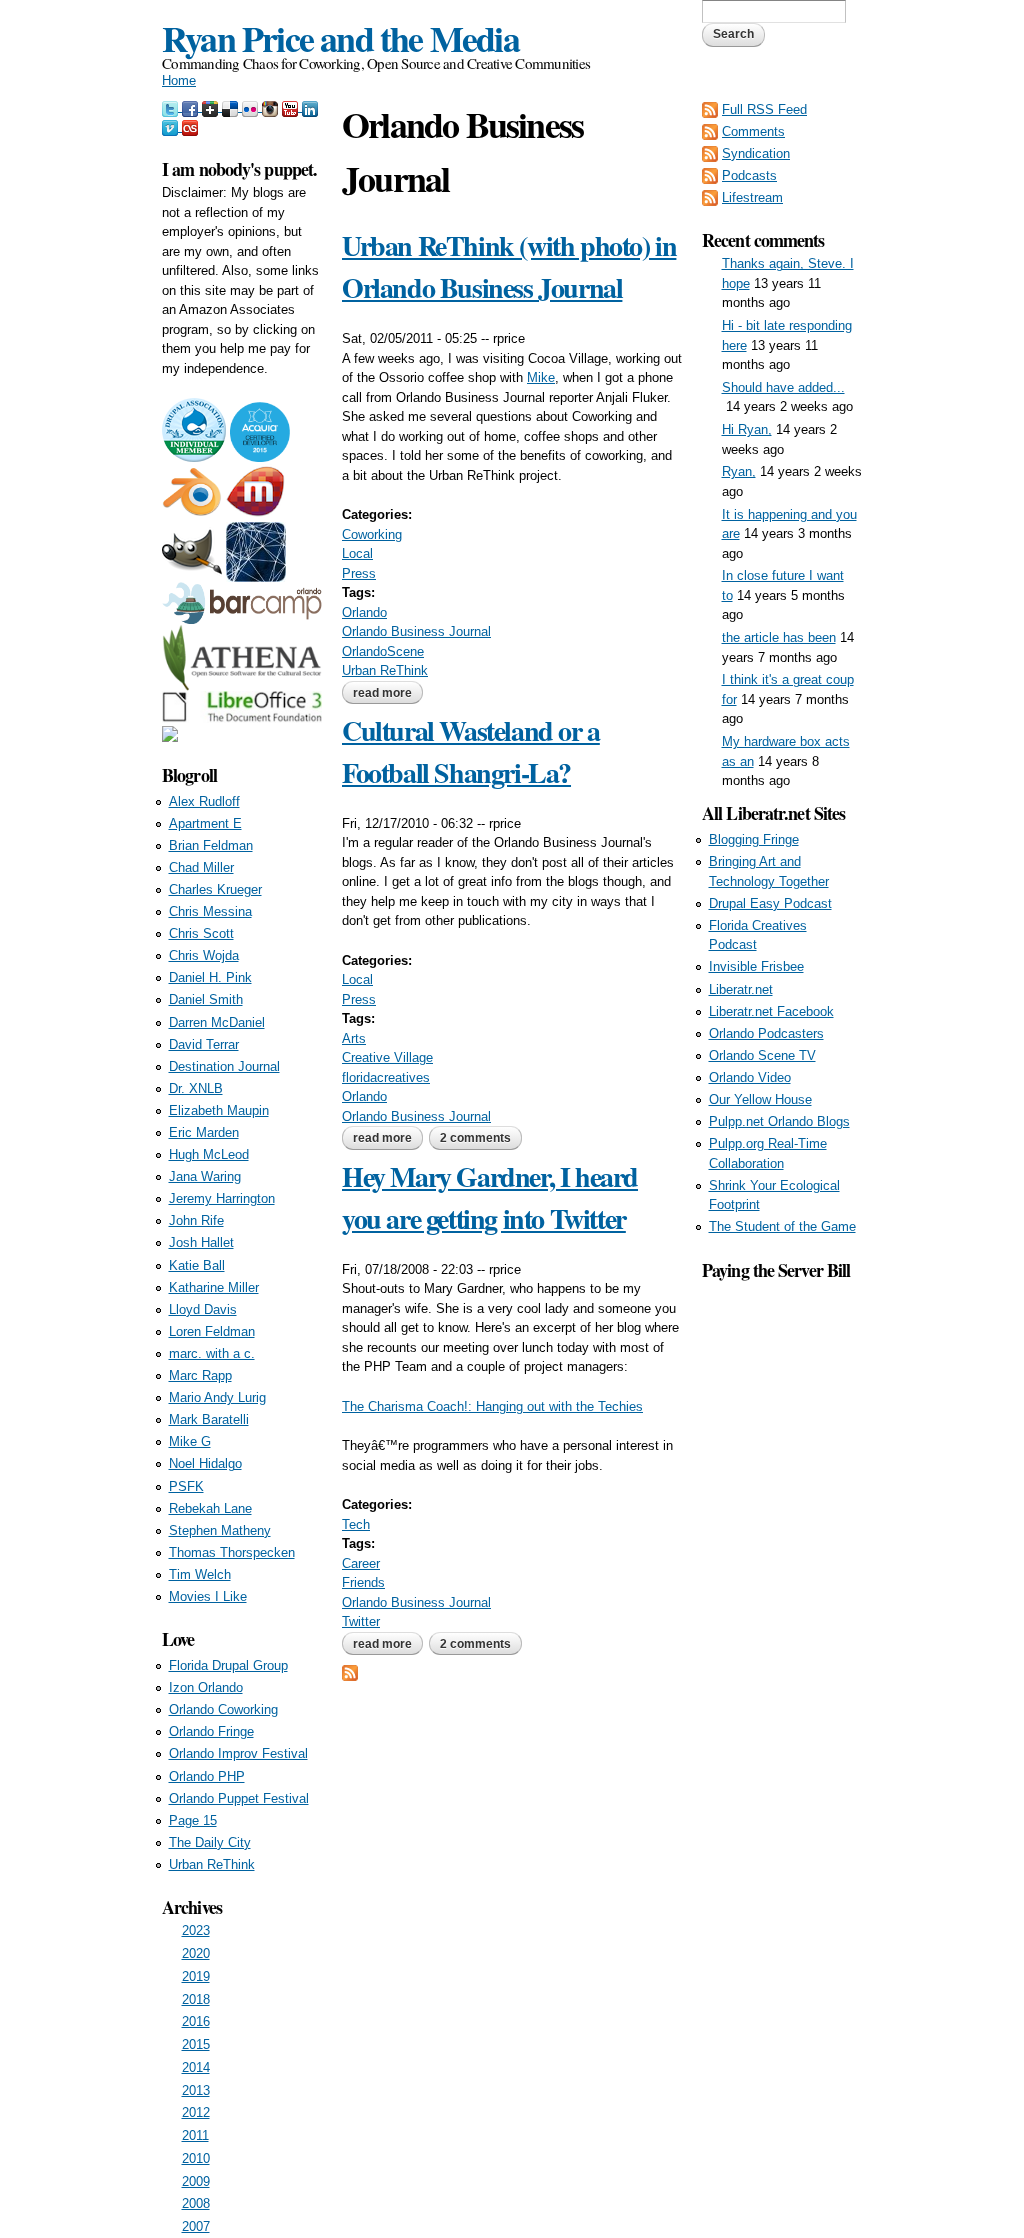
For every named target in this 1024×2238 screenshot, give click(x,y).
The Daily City (210, 1842)
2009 (196, 2181)
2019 (196, 1976)
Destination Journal (224, 1066)
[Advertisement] (782, 1584)
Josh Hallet (201, 1242)
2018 (196, 1999)
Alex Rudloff (204, 801)
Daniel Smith (206, 999)
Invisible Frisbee (756, 966)
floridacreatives (386, 1077)
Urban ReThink (385, 670)
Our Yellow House (760, 1099)
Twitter (361, 1621)
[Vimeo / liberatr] (172, 126)
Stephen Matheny (220, 1530)
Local (357, 553)
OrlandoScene (383, 651)
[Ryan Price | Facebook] (192, 106)
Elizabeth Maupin (219, 1110)
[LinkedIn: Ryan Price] (310, 106)
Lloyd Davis (203, 1309)
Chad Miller (201, 867)
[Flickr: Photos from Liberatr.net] (252, 106)
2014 (196, 2067)
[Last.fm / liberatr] (190, 126)
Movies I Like (208, 1596)
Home (179, 80)
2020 (196, 1953)
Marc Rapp (200, 1375)
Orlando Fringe (211, 1731)
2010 (196, 2158)
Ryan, (739, 471)
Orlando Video (750, 1077)
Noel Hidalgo (205, 1463)
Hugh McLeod (209, 1154)
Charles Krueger (215, 889)
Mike (541, 377)
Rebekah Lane (210, 1508)
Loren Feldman (212, 1331)
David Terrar (204, 1044)
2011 (195, 2135)
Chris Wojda (204, 955)
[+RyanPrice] (212, 106)
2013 (196, 2090)
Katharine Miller (214, 1287)
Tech (356, 1524)
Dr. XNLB (196, 1088)
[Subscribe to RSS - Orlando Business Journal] (350, 1670)
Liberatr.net (741, 989)
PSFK (186, 1486)
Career (361, 1563)
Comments (753, 131)
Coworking (372, 534)
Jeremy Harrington (222, 1198)
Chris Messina (210, 911)
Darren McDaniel (217, 1022)
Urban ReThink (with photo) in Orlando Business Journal (509, 266)
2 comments (475, 1138)
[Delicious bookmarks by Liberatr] (232, 106)
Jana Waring (205, 1176)
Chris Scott (201, 933)
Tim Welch (200, 1574)
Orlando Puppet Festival (239, 1798)
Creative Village (387, 1057)
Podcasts (749, 175)
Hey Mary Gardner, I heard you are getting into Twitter (490, 1197)
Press (359, 573)
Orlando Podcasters (766, 1033)
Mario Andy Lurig (217, 1397)
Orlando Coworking (223, 1709)
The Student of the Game (782, 1226)
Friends (363, 1582)
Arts (354, 1038)
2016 (196, 2021)
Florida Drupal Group (228, 1665)
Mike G (190, 1441)
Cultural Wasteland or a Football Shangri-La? (471, 751)
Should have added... (783, 387)
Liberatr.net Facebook (771, 1011)
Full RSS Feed (764, 109)
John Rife (196, 1220)
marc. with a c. (212, 1353)
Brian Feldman (211, 845)
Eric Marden (204, 1132)
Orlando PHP (207, 1776)
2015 (196, 2044)
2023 (196, 1930)
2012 (196, 2112)
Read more (388, 695)
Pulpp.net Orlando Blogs (779, 1121)
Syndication (756, 153)
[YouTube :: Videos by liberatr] (292, 106)
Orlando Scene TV (762, 1055)
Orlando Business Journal (416, 631)
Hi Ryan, (747, 429)
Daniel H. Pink (210, 977)
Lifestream (752, 197)
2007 (196, 2226)
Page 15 (193, 1820)
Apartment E (205, 823)
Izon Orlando (206, 1687)
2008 (196, 2203)
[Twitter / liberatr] (172, 106)
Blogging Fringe (754, 839)
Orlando (364, 612)
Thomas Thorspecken (232, 1552)
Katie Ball (197, 1265)
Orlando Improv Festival (238, 1753)
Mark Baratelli (209, 1419)
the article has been (779, 637)
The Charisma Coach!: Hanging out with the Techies (492, 1406)
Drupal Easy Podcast (770, 903)
